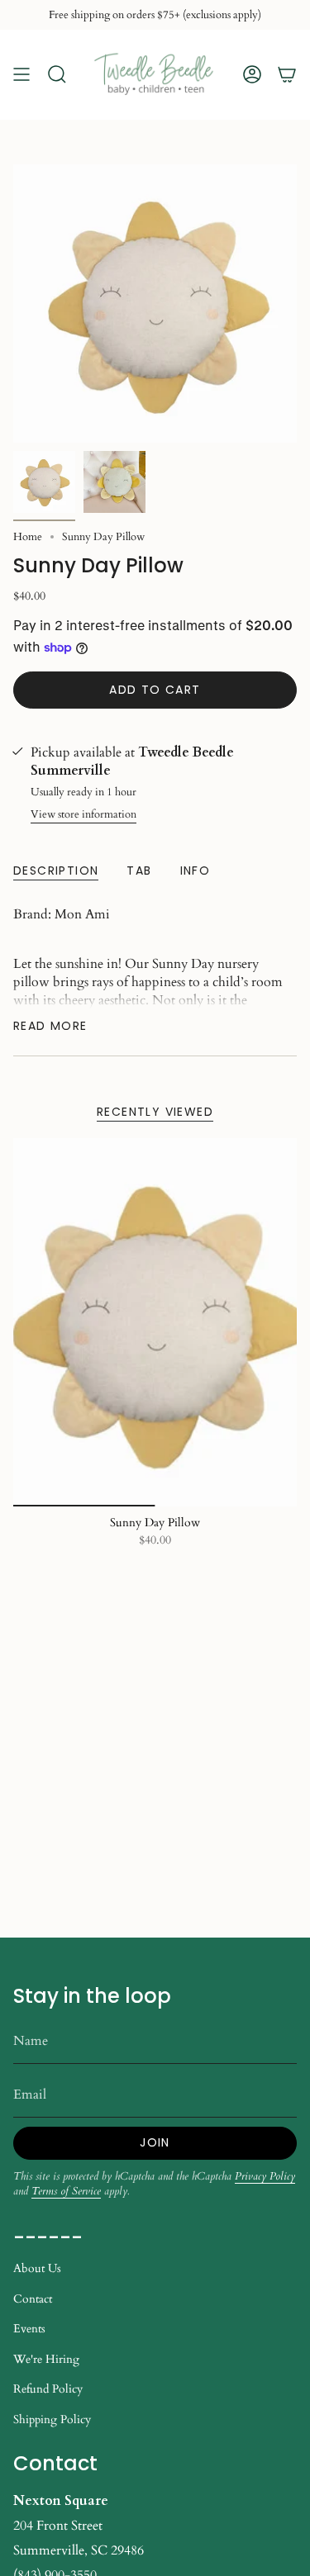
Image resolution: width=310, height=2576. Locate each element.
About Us (37, 2268)
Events (29, 2329)
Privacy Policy (265, 2176)
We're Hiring (46, 2359)
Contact (33, 2299)
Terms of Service (66, 2191)
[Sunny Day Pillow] (155, 1322)
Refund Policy (48, 2389)
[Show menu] (21, 75)
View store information (83, 814)
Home (28, 537)
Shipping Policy (52, 2419)
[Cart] (287, 75)
